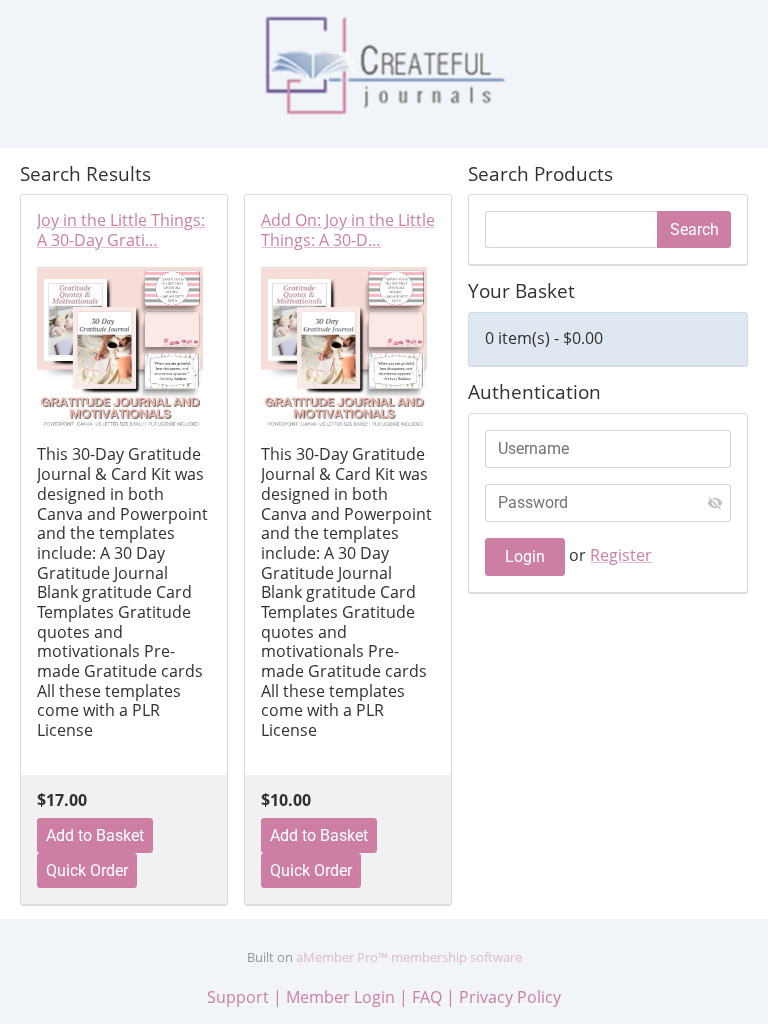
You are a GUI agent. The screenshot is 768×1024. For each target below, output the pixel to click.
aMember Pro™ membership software (409, 957)
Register (621, 555)
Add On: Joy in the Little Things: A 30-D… (348, 230)
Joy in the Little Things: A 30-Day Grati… (121, 230)
